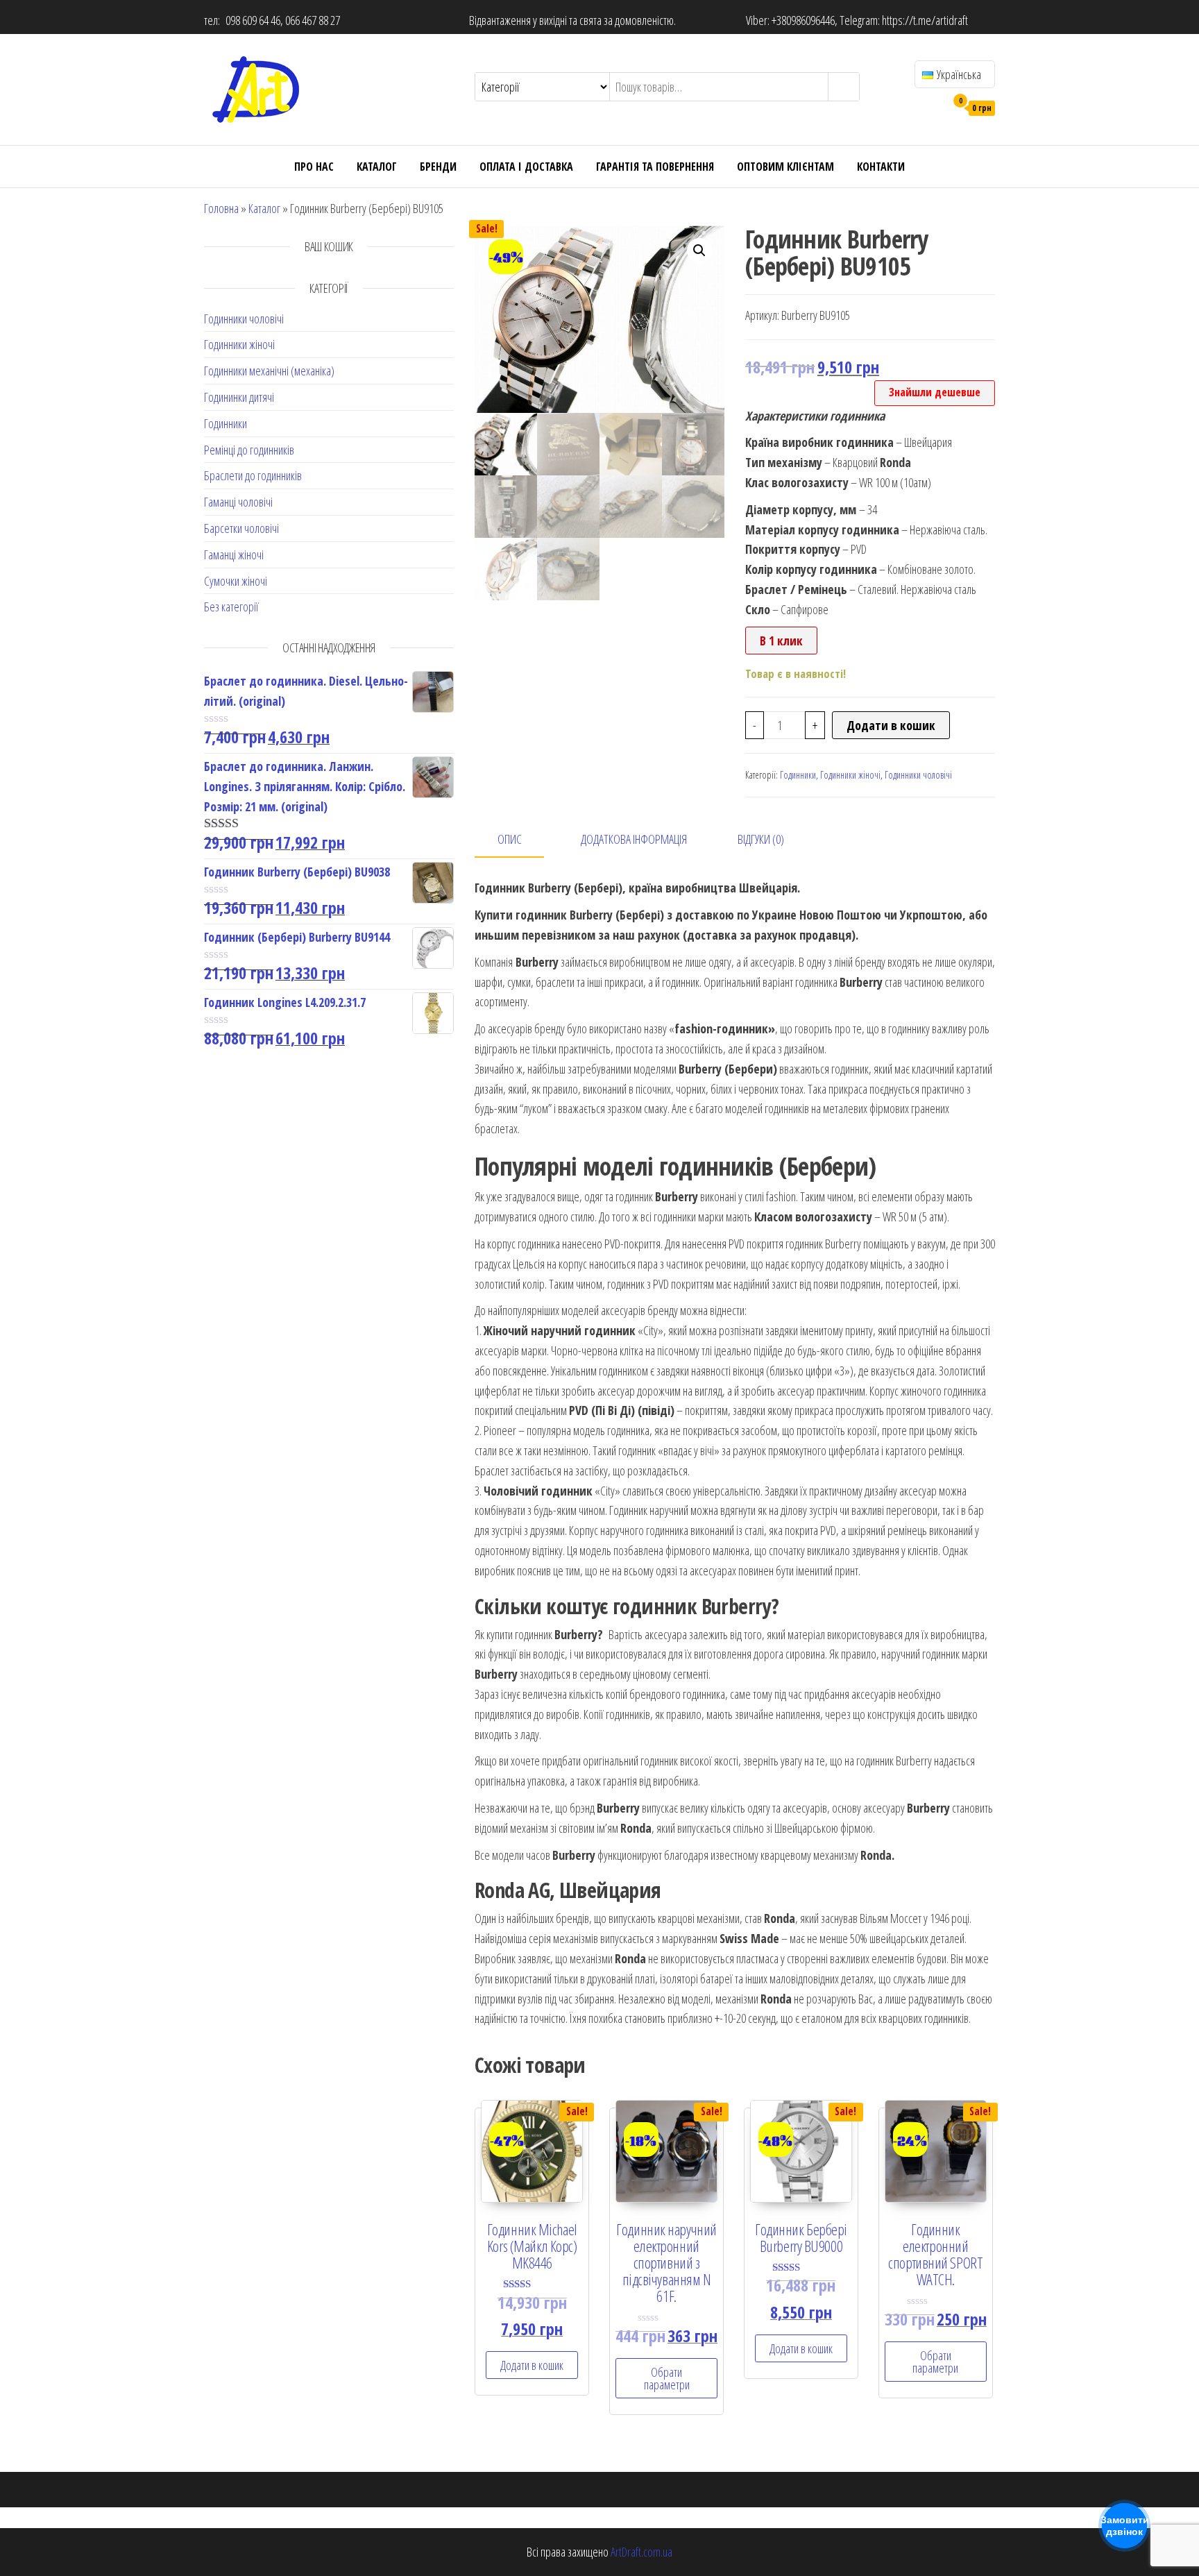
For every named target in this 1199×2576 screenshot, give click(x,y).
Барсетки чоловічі (241, 528)
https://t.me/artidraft (925, 20)
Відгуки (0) (761, 839)
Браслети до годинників (253, 475)
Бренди (438, 167)
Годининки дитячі (239, 397)
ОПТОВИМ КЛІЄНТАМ (785, 167)
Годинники (226, 423)
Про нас (314, 167)
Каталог (377, 167)
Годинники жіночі (239, 344)
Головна (221, 208)
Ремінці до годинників (249, 450)
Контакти (881, 167)
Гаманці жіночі (234, 554)
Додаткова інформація (634, 839)
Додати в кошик (891, 725)
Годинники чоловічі (244, 319)
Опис (510, 839)
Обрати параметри (667, 2378)
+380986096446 (803, 20)
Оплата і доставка (526, 167)
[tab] (520, 840)
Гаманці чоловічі (238, 502)
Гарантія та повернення (655, 167)
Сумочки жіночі (236, 581)
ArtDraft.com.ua (641, 2552)
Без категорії (231, 607)
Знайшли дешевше (935, 392)
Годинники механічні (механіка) (269, 371)
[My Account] (932, 107)
